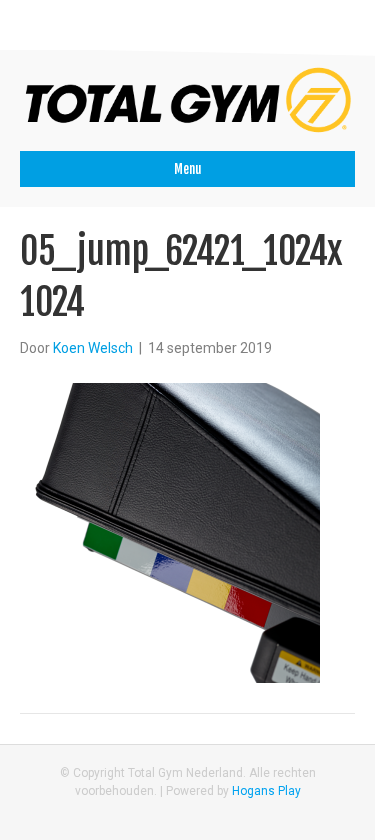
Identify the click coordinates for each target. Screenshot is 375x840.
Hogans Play (266, 791)
